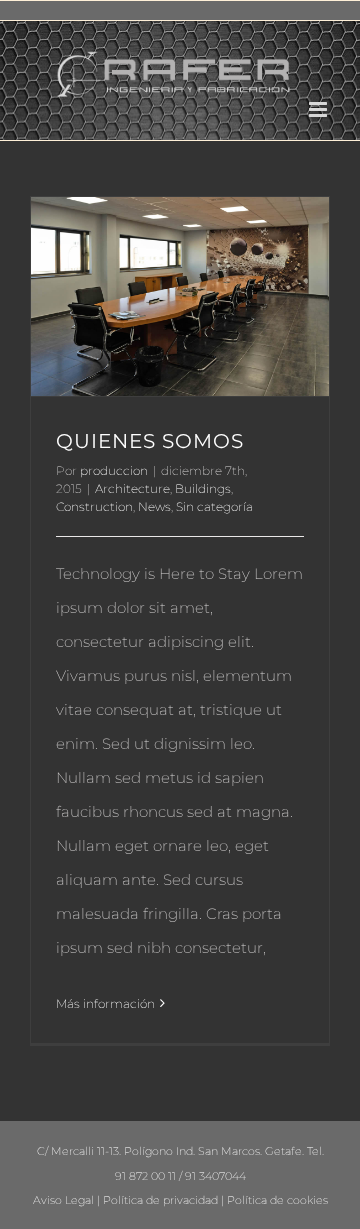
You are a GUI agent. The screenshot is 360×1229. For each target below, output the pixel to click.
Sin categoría (214, 506)
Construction (94, 506)
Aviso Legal (63, 1200)
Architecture (132, 488)
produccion (114, 470)
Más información (105, 1003)
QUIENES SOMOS (150, 441)
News (154, 506)
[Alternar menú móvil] (319, 109)
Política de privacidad (160, 1200)
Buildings (203, 488)
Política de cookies (277, 1200)
